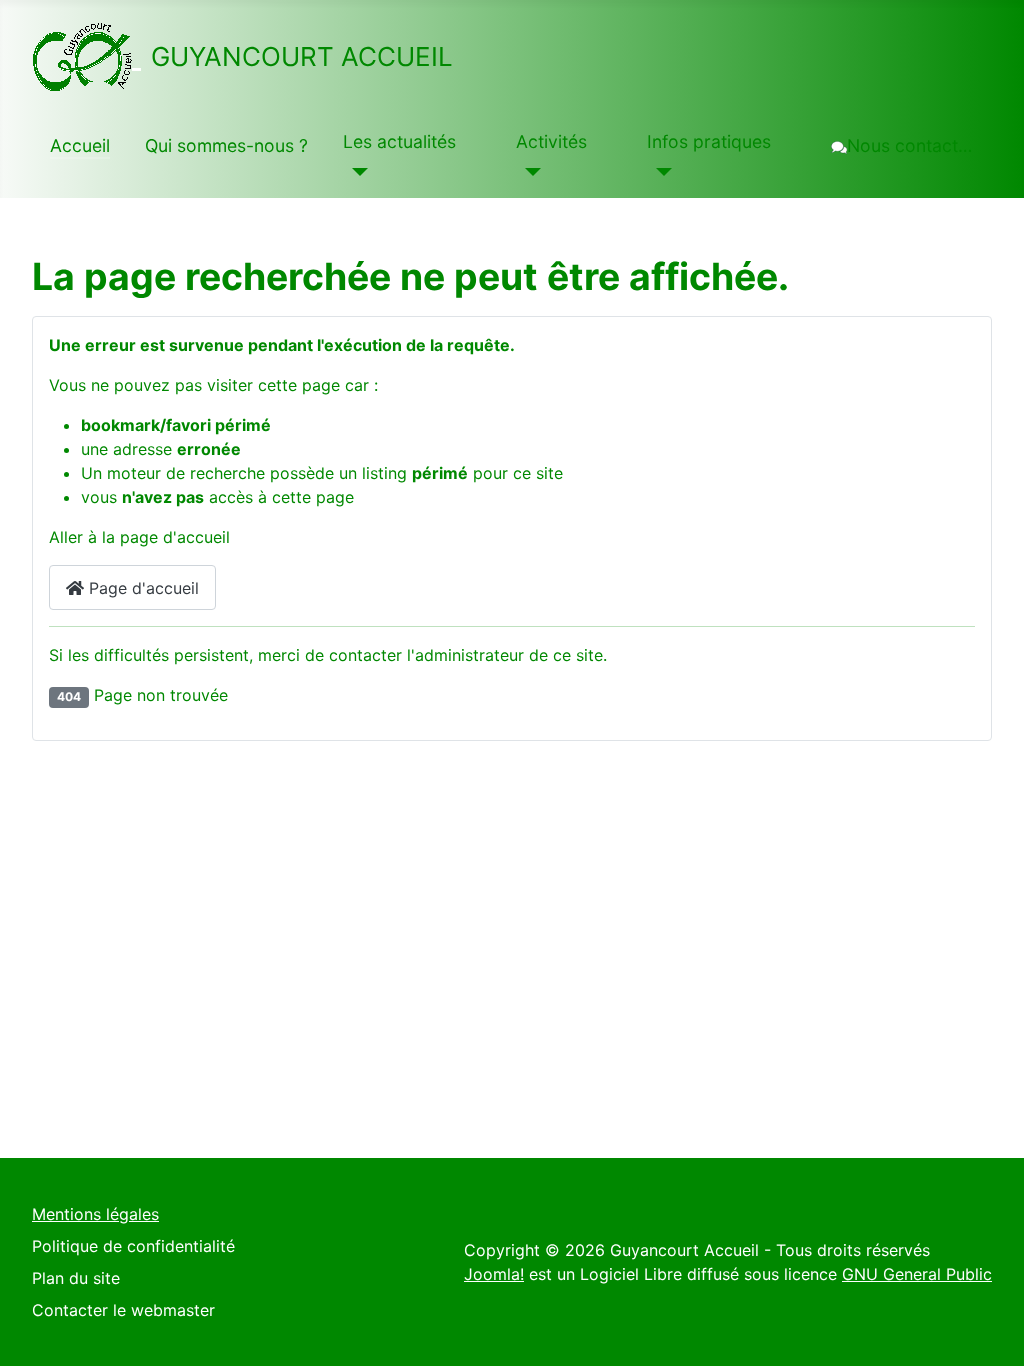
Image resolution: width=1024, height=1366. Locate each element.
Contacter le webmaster (123, 1310)
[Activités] (528, 172)
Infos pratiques (709, 141)
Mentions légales (95, 1214)
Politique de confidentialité (133, 1246)
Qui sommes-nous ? (226, 145)
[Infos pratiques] (659, 172)
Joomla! (494, 1274)
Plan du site (76, 1278)
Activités (551, 141)
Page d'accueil (141, 588)
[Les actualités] (355, 172)
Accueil (80, 145)
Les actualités (399, 141)
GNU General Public (917, 1274)
